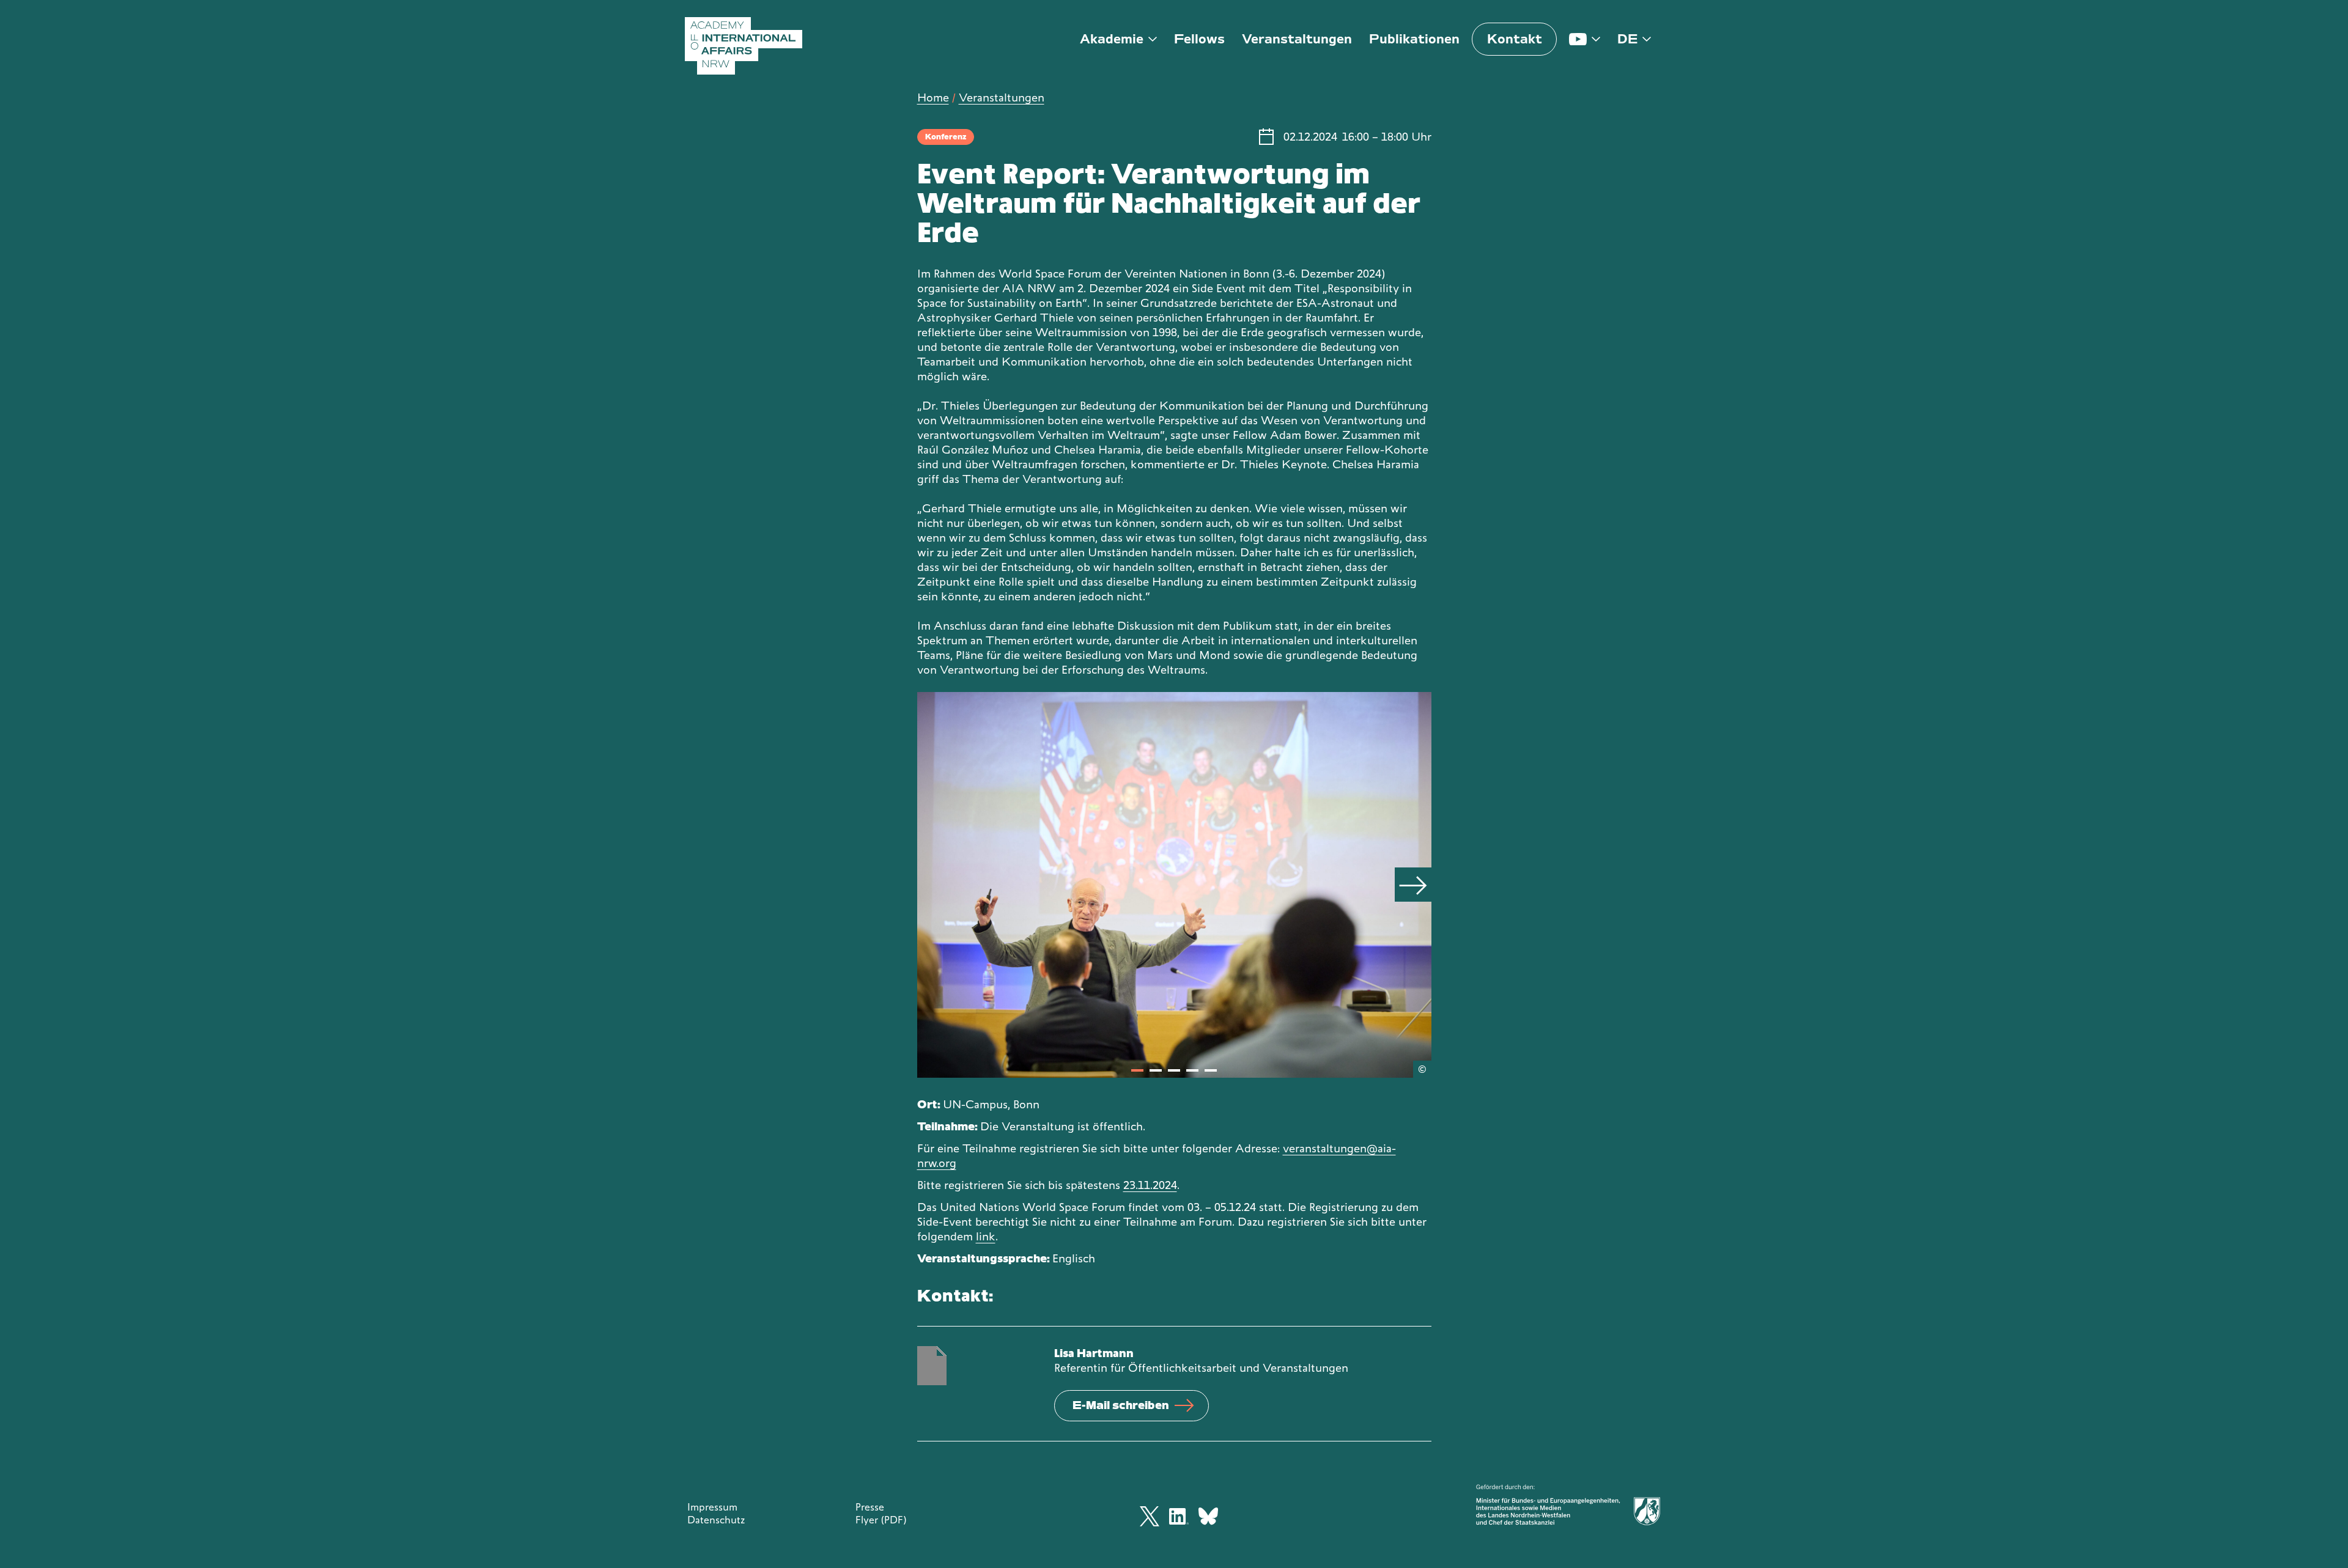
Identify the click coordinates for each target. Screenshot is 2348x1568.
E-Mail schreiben (1121, 1405)
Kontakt (1515, 39)
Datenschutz (716, 1520)
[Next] (1413, 885)
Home (933, 98)
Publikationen (1414, 39)
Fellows (1199, 39)
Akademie (1112, 39)
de (1627, 39)
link (986, 1236)
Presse (870, 1507)
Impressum (712, 1507)
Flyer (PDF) (881, 1520)
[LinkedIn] (1179, 1516)
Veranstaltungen (1297, 39)
